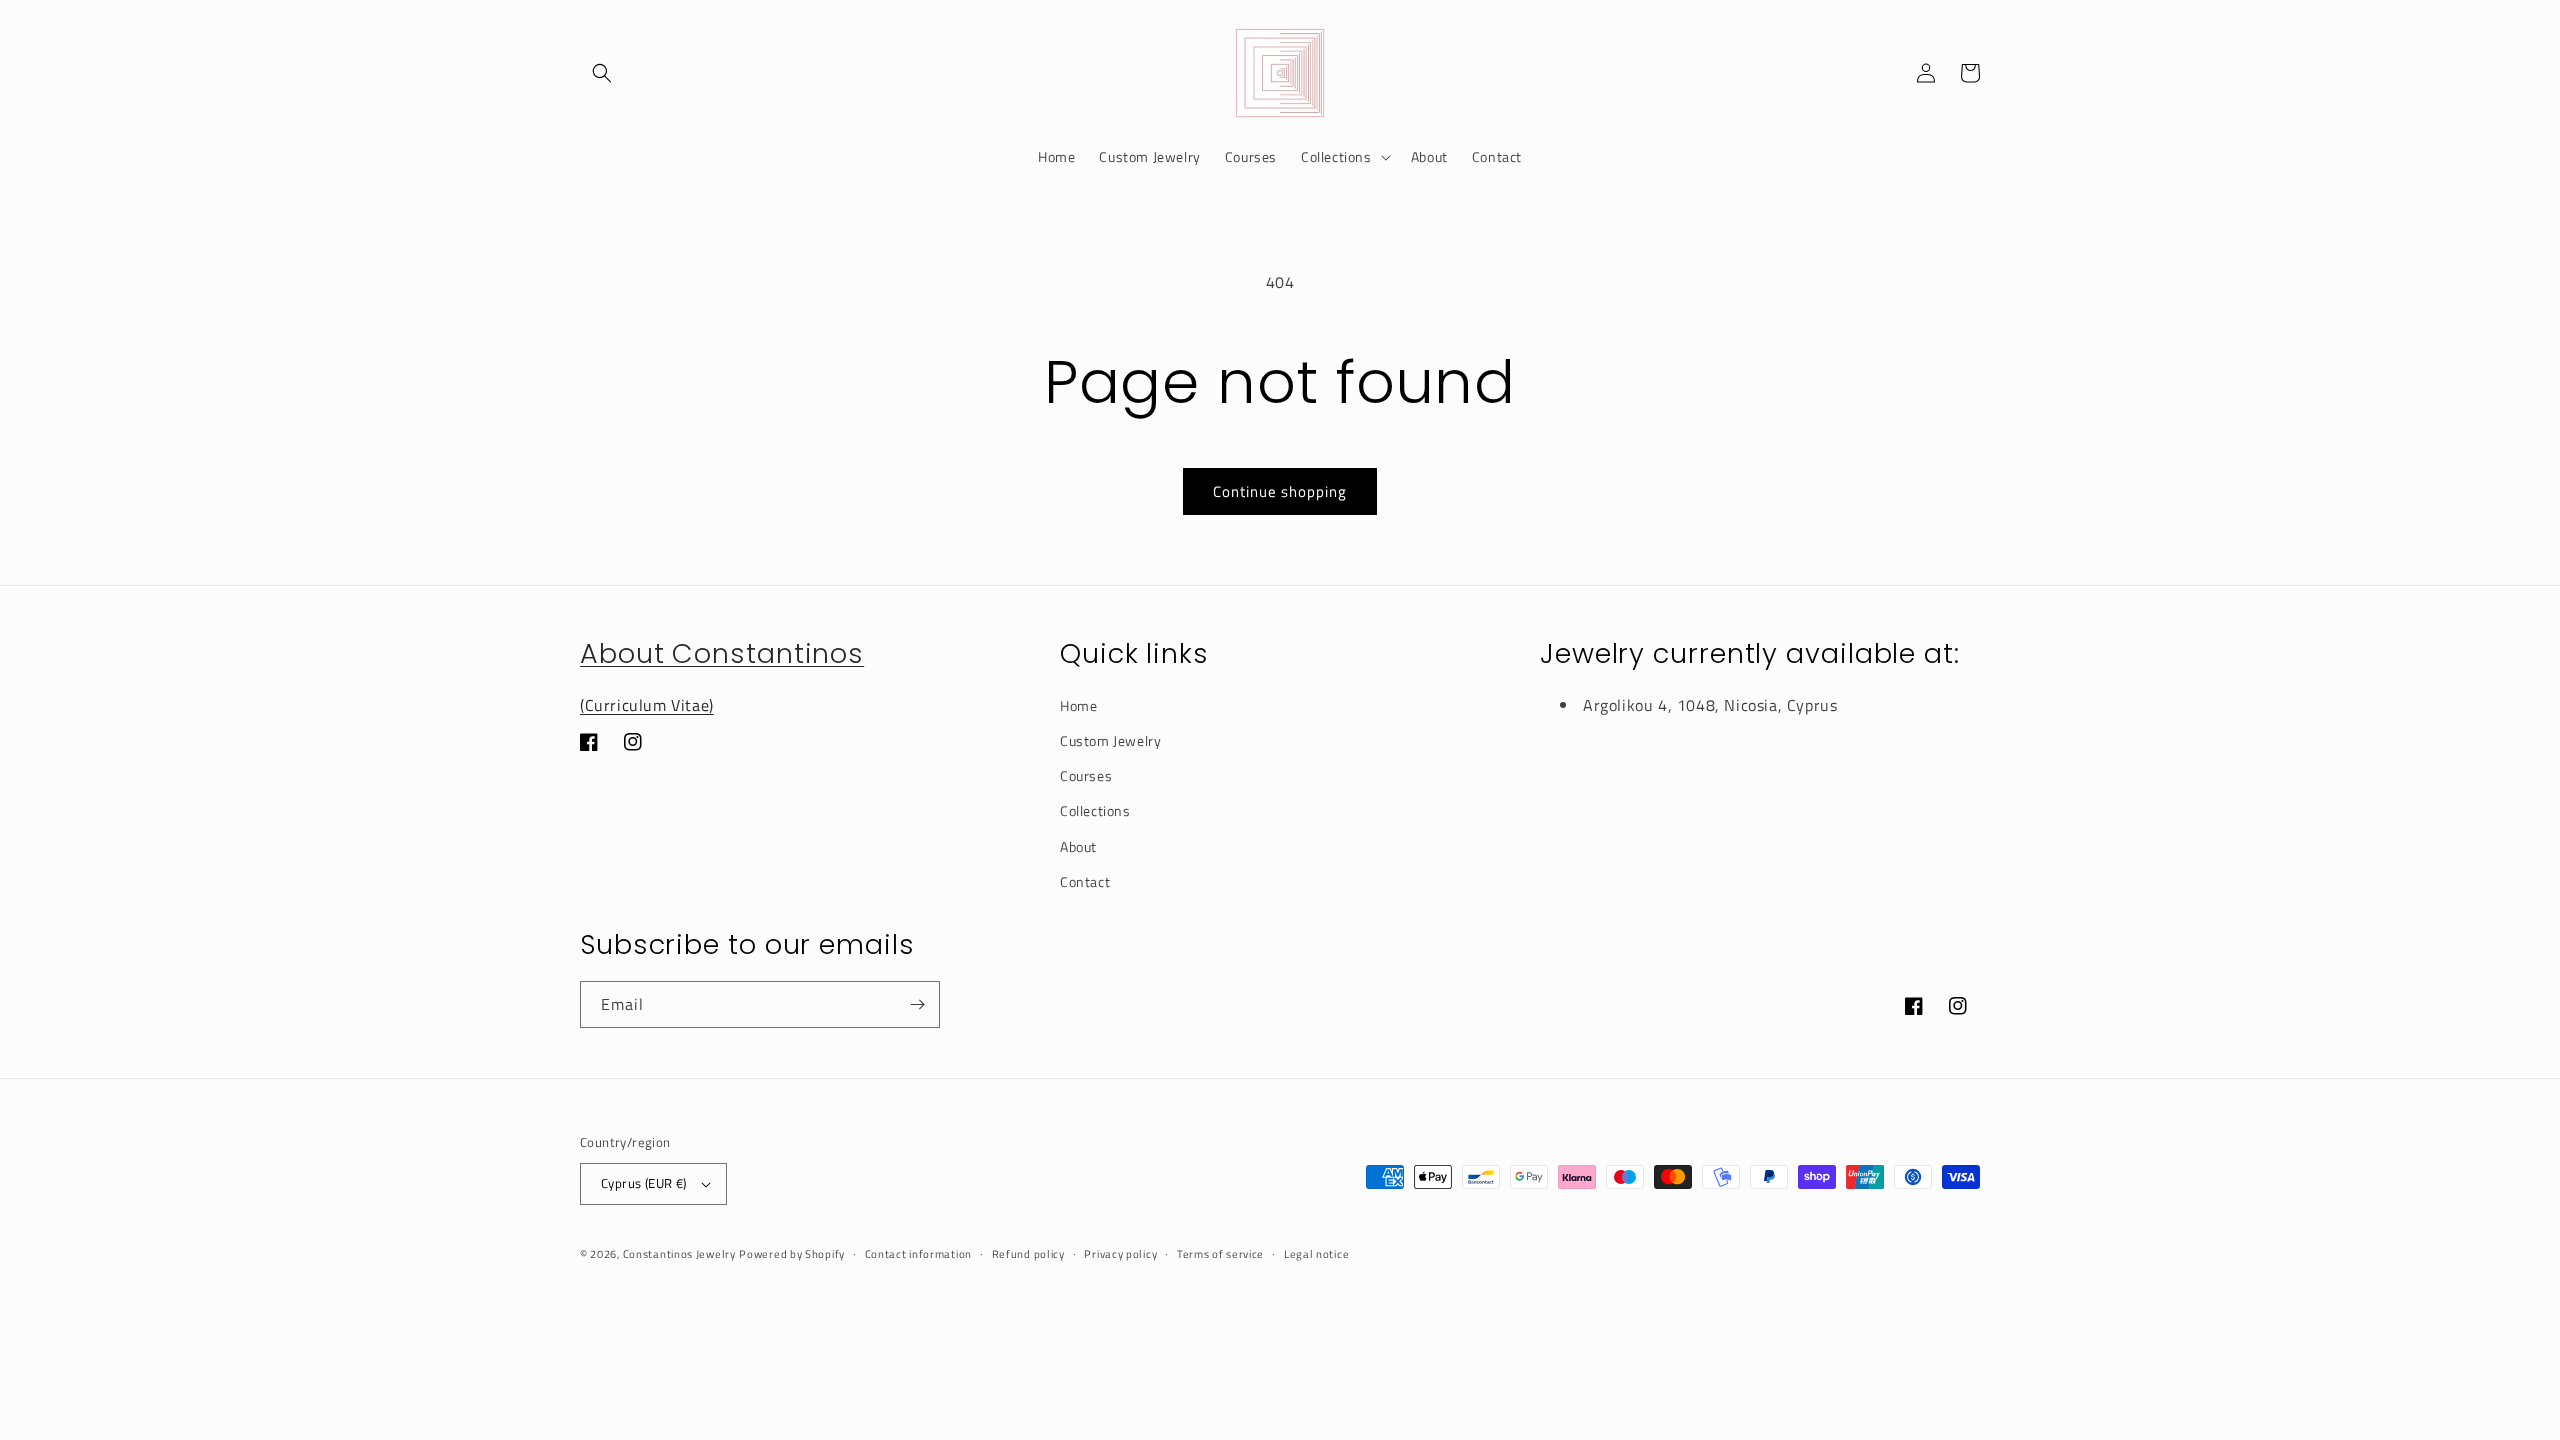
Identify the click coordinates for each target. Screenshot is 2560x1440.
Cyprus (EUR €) (644, 1183)
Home (1078, 705)
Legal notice (1316, 1254)
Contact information (918, 1254)
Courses (1086, 775)
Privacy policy (1120, 1254)
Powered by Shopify (792, 1254)
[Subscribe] (917, 1004)
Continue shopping (1280, 491)
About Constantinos (722, 653)
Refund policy (1028, 1254)
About (1078, 846)
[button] (602, 73)
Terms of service (1220, 1254)
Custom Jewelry (1110, 740)
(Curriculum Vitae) (647, 705)
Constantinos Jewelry (679, 1254)
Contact (1085, 881)
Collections (1095, 810)
